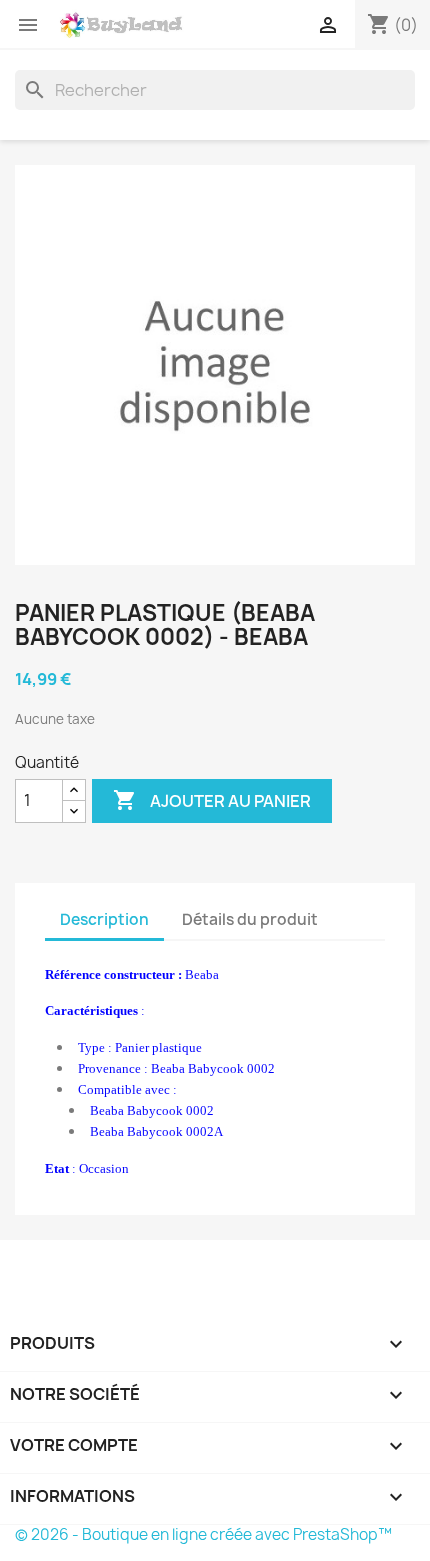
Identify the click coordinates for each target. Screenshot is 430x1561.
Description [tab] (104, 919)
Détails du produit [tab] (250, 919)
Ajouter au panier (212, 800)
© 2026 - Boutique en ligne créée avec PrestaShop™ (203, 1534)
